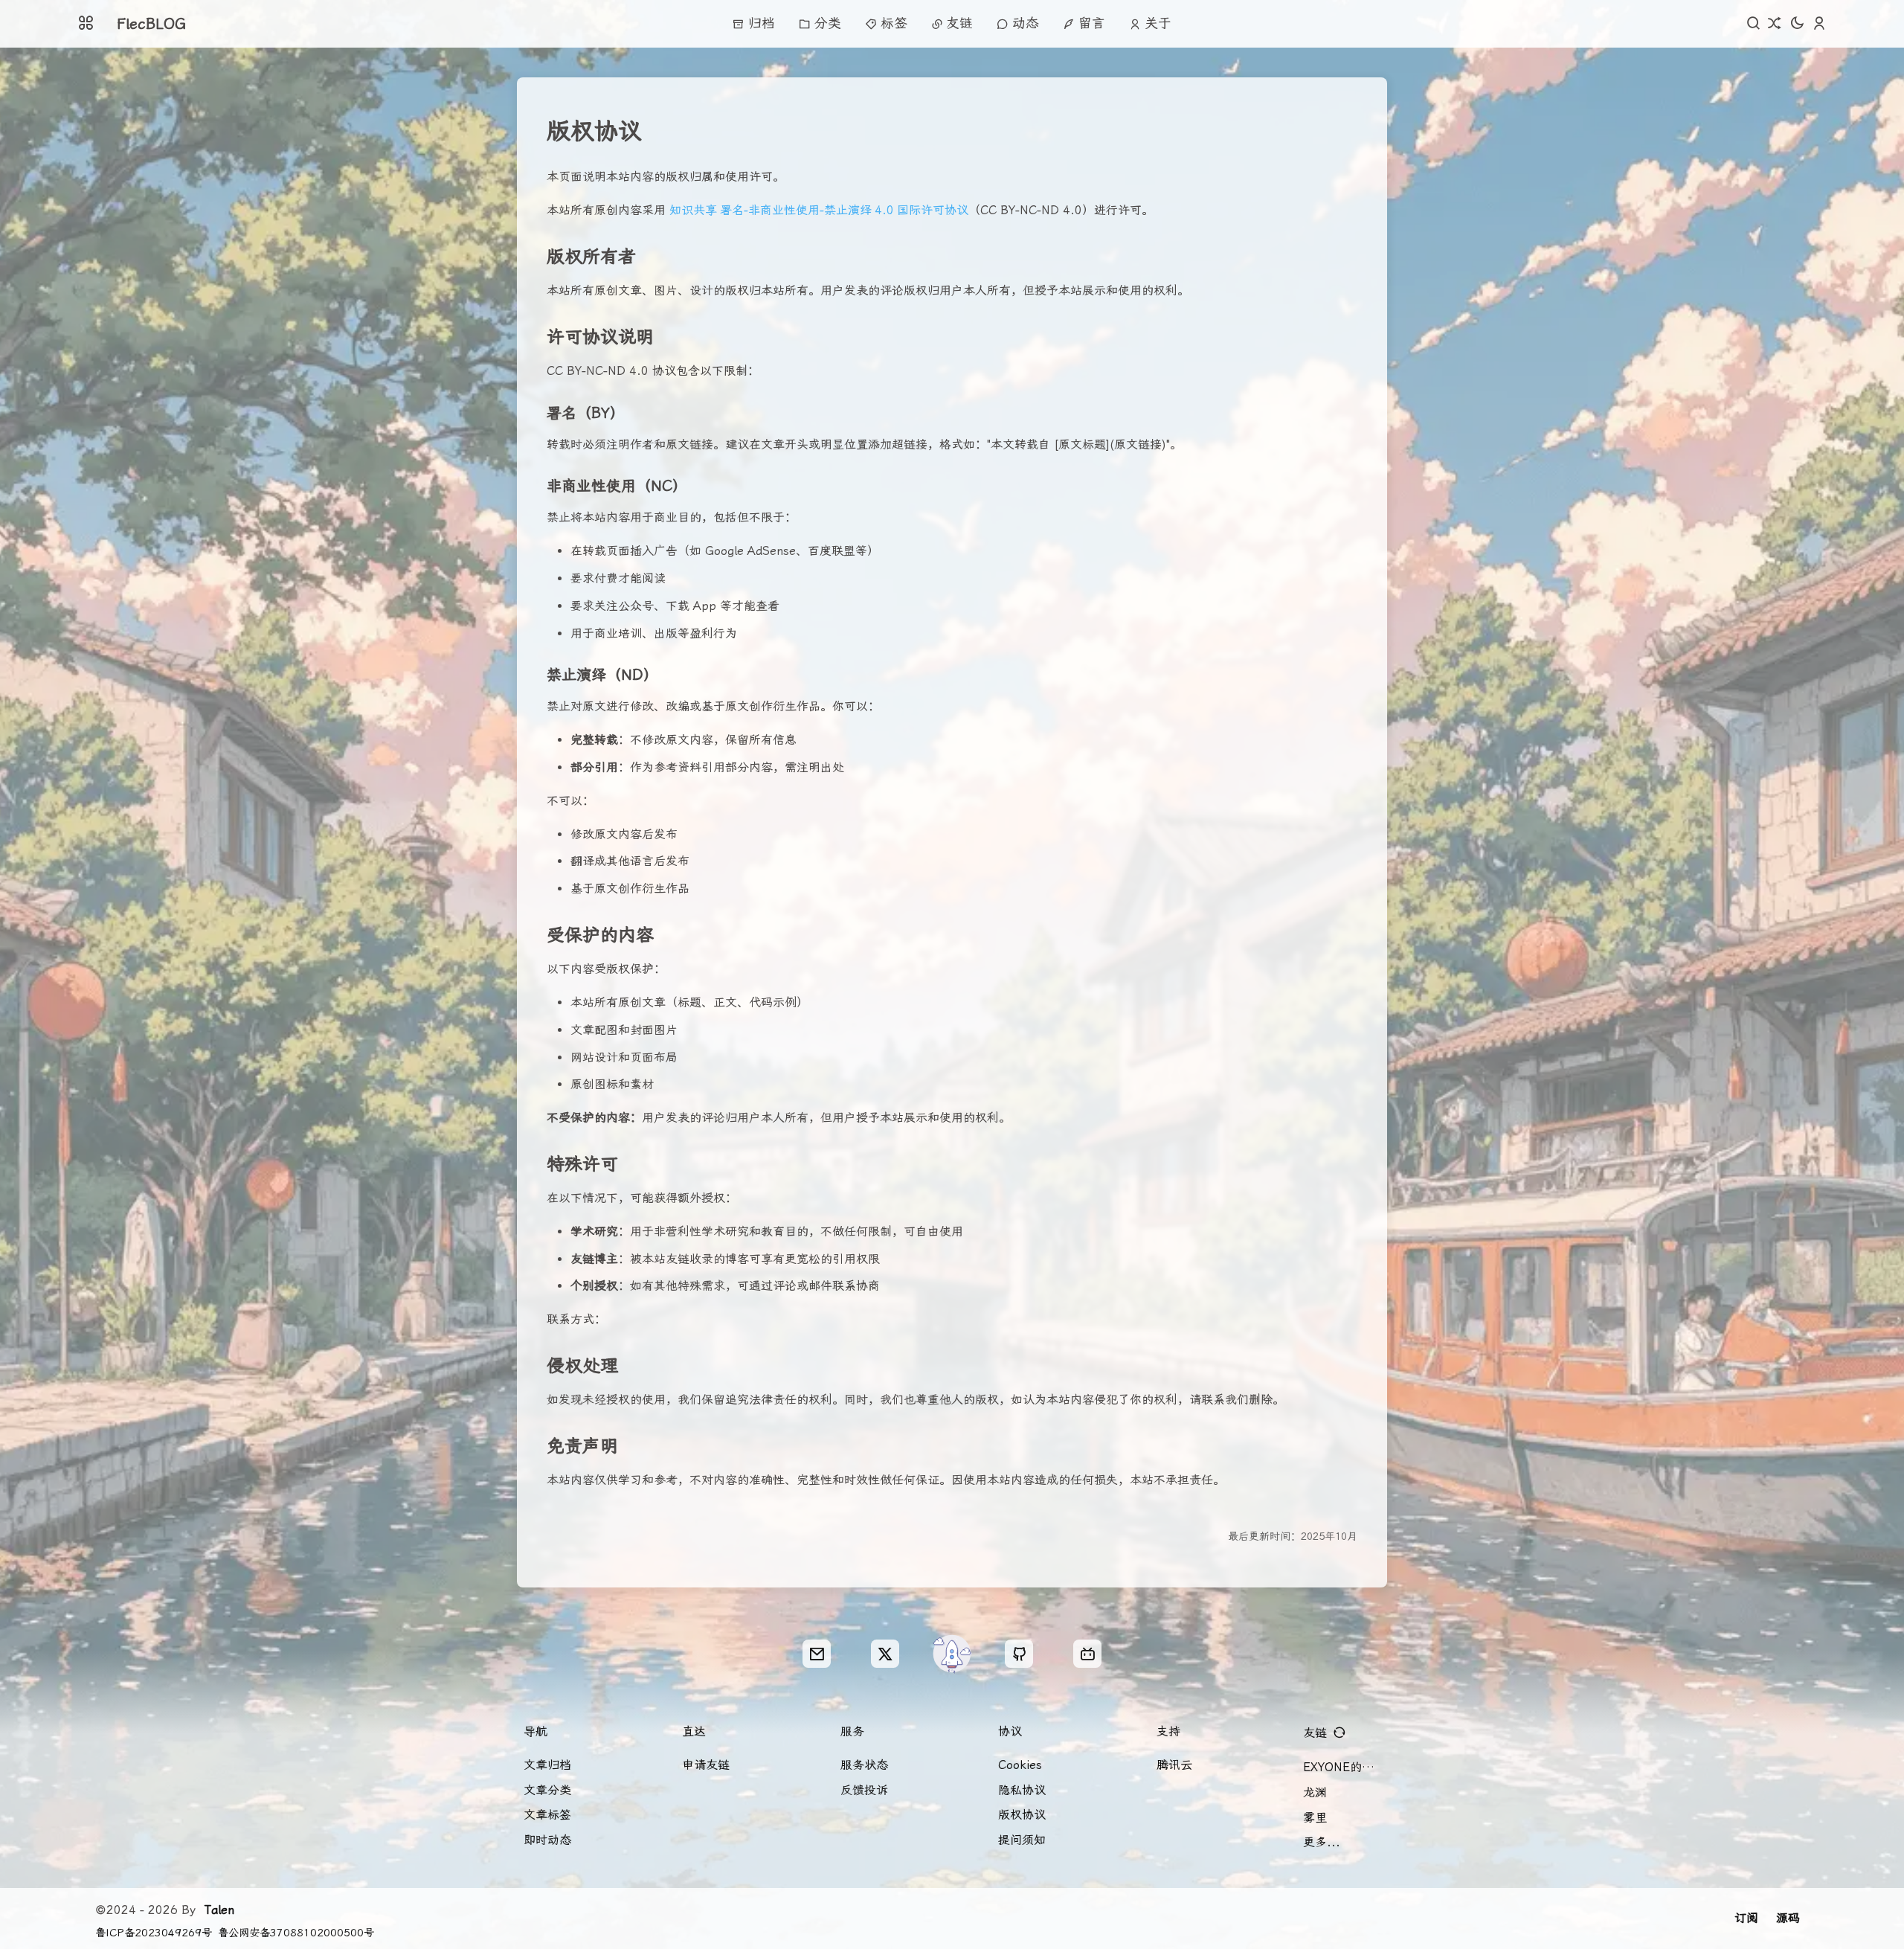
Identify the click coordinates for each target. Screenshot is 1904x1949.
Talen (219, 1910)
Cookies (1020, 1765)
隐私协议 (1022, 1790)
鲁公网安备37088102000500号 (296, 1933)
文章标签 (547, 1815)
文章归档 (547, 1765)
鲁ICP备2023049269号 (154, 1933)
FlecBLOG (151, 24)
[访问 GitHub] (1019, 1654)
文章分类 (547, 1790)
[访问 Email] (817, 1654)
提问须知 (1022, 1840)
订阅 (1746, 1918)
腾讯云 (1174, 1765)
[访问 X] (885, 1654)
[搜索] (1754, 24)
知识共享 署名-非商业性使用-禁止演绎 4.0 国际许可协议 (819, 210)
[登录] (1819, 24)
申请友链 (706, 1765)
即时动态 (547, 1840)
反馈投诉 (864, 1790)
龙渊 (1315, 1792)
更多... (1322, 1842)
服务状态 (864, 1765)
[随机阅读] (1775, 24)
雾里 (1315, 1818)
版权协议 (1022, 1815)
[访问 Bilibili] (1087, 1654)
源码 (1788, 1918)
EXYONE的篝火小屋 (1345, 1767)
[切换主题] (1797, 24)
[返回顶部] (952, 1654)
